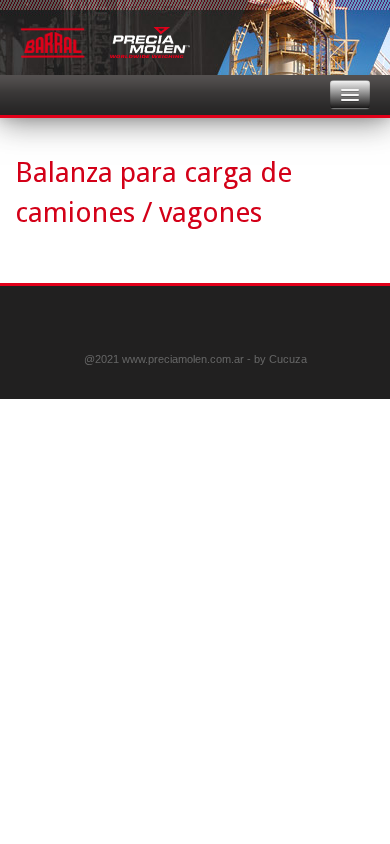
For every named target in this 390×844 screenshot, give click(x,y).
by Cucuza (280, 359)
